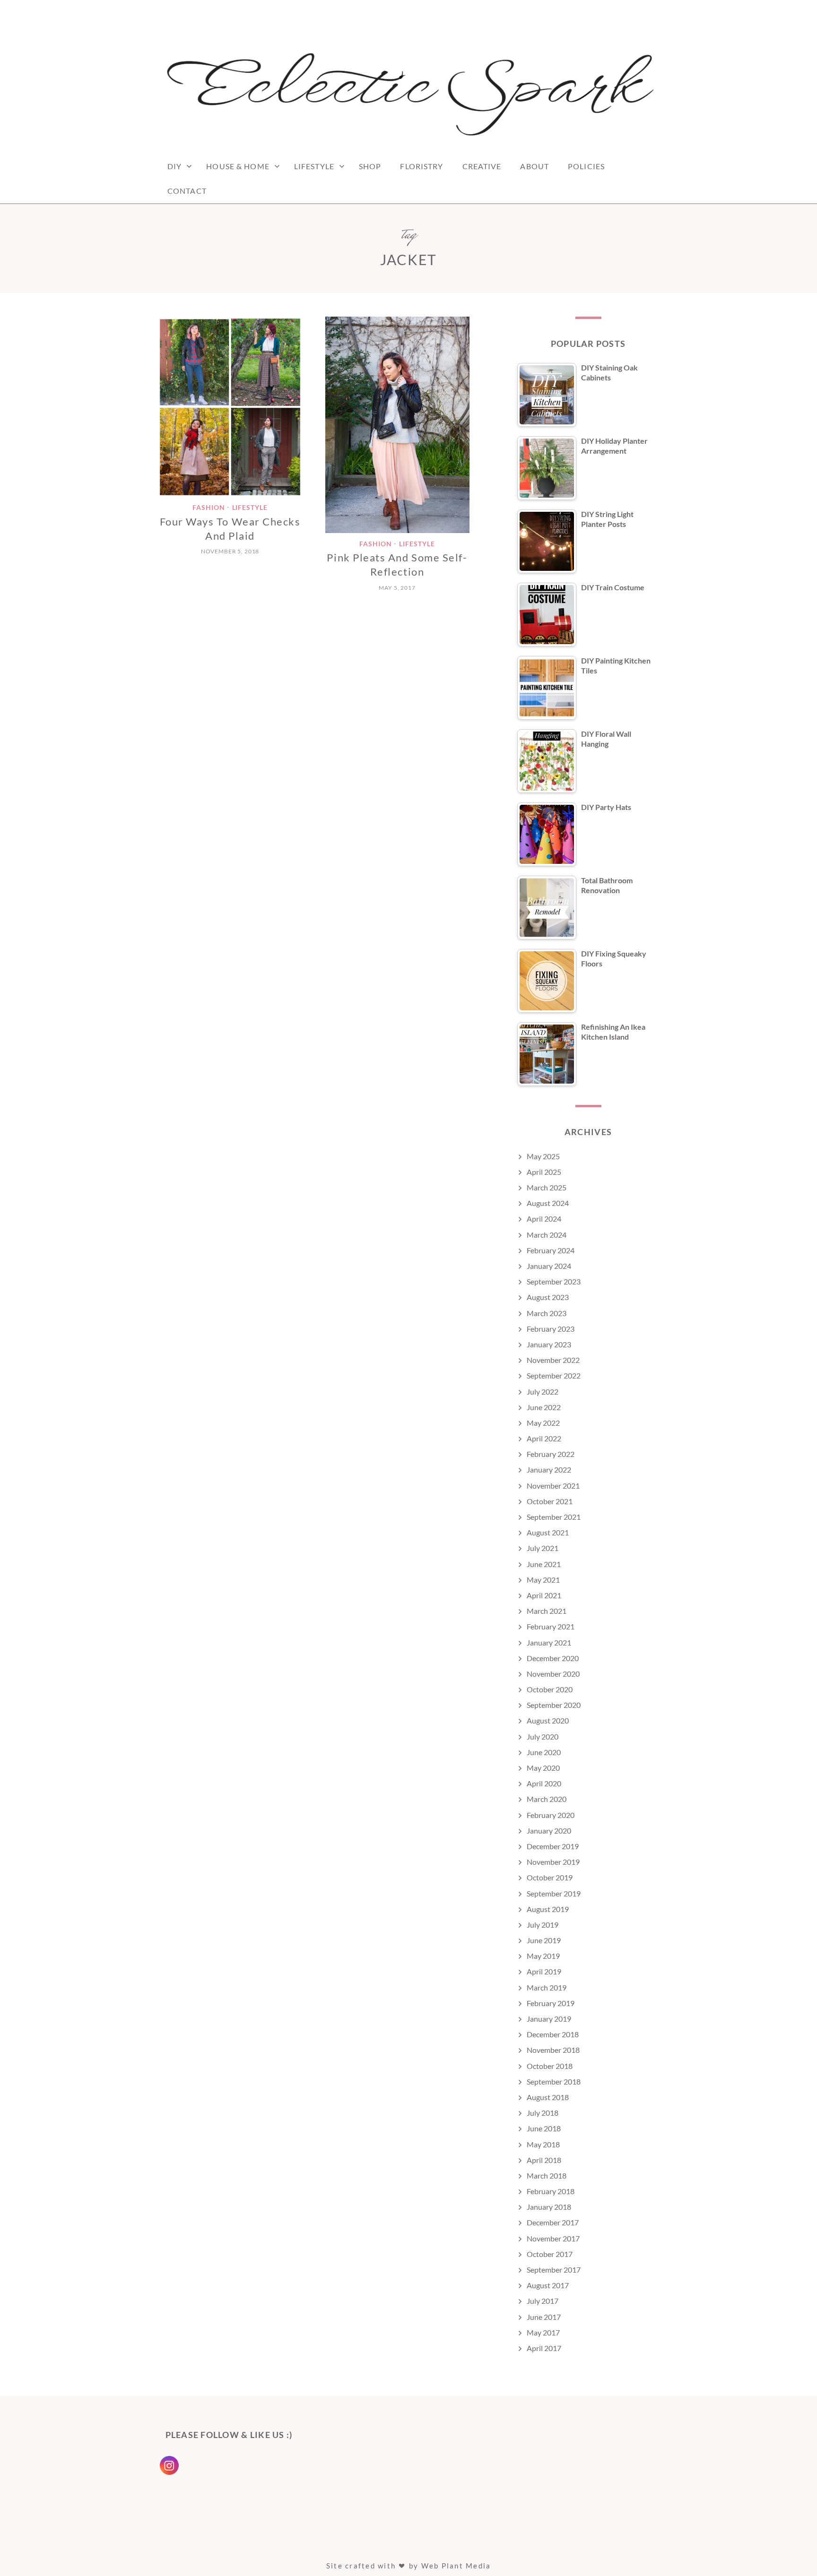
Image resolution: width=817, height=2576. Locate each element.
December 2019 (553, 1846)
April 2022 (544, 1438)
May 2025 (543, 1156)
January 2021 (549, 1642)
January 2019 (549, 2019)
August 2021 (548, 1532)
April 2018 (544, 2160)
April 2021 (544, 1595)
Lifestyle (314, 166)
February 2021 (551, 1626)
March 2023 (547, 1313)
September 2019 (554, 1893)
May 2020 (543, 1768)
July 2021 (543, 1548)
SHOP (370, 166)
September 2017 (554, 2270)
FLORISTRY (422, 166)
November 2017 (553, 2238)
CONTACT (187, 191)
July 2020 (543, 1736)
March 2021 (547, 1611)
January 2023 (549, 1344)
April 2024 (544, 1219)
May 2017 (543, 2332)
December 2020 (553, 1658)
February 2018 (551, 2191)
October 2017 (550, 2254)
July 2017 (543, 2301)
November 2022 (553, 1360)
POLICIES (586, 166)
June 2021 (544, 1564)
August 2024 (548, 1203)
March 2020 (547, 1799)
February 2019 (551, 2003)
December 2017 (553, 2222)
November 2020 (553, 1674)
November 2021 (553, 1486)
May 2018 (543, 2144)
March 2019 (547, 1987)
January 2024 (549, 1266)
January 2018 (549, 2207)
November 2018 (553, 2050)
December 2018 (553, 2034)
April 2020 (544, 1783)
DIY (174, 166)
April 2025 (544, 1172)
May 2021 (543, 1580)
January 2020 (549, 1831)
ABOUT (535, 166)
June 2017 (544, 2317)
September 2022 (554, 1375)
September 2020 (554, 1705)
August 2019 (548, 1909)
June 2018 (544, 2128)
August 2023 (548, 1297)
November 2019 (553, 1862)
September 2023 (554, 1281)
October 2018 (550, 2066)
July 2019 (543, 1925)
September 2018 (554, 2081)
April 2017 (544, 2348)
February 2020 (551, 1815)
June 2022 (544, 1407)
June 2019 (544, 1940)
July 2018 (543, 2113)
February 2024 (551, 1250)
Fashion (209, 508)
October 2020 (550, 1689)
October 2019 (550, 1877)
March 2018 (547, 2175)
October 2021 (550, 1501)
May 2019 (543, 1956)
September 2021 (554, 1517)
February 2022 (551, 1454)
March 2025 (547, 1187)
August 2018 (548, 2097)
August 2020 (548, 1720)
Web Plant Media (456, 2566)
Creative (482, 166)
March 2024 (547, 1235)
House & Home (238, 166)
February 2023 (551, 1329)
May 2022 (543, 1423)
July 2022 (543, 1391)
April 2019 (544, 1971)
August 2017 (548, 2285)
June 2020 (544, 1752)
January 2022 (549, 1469)
